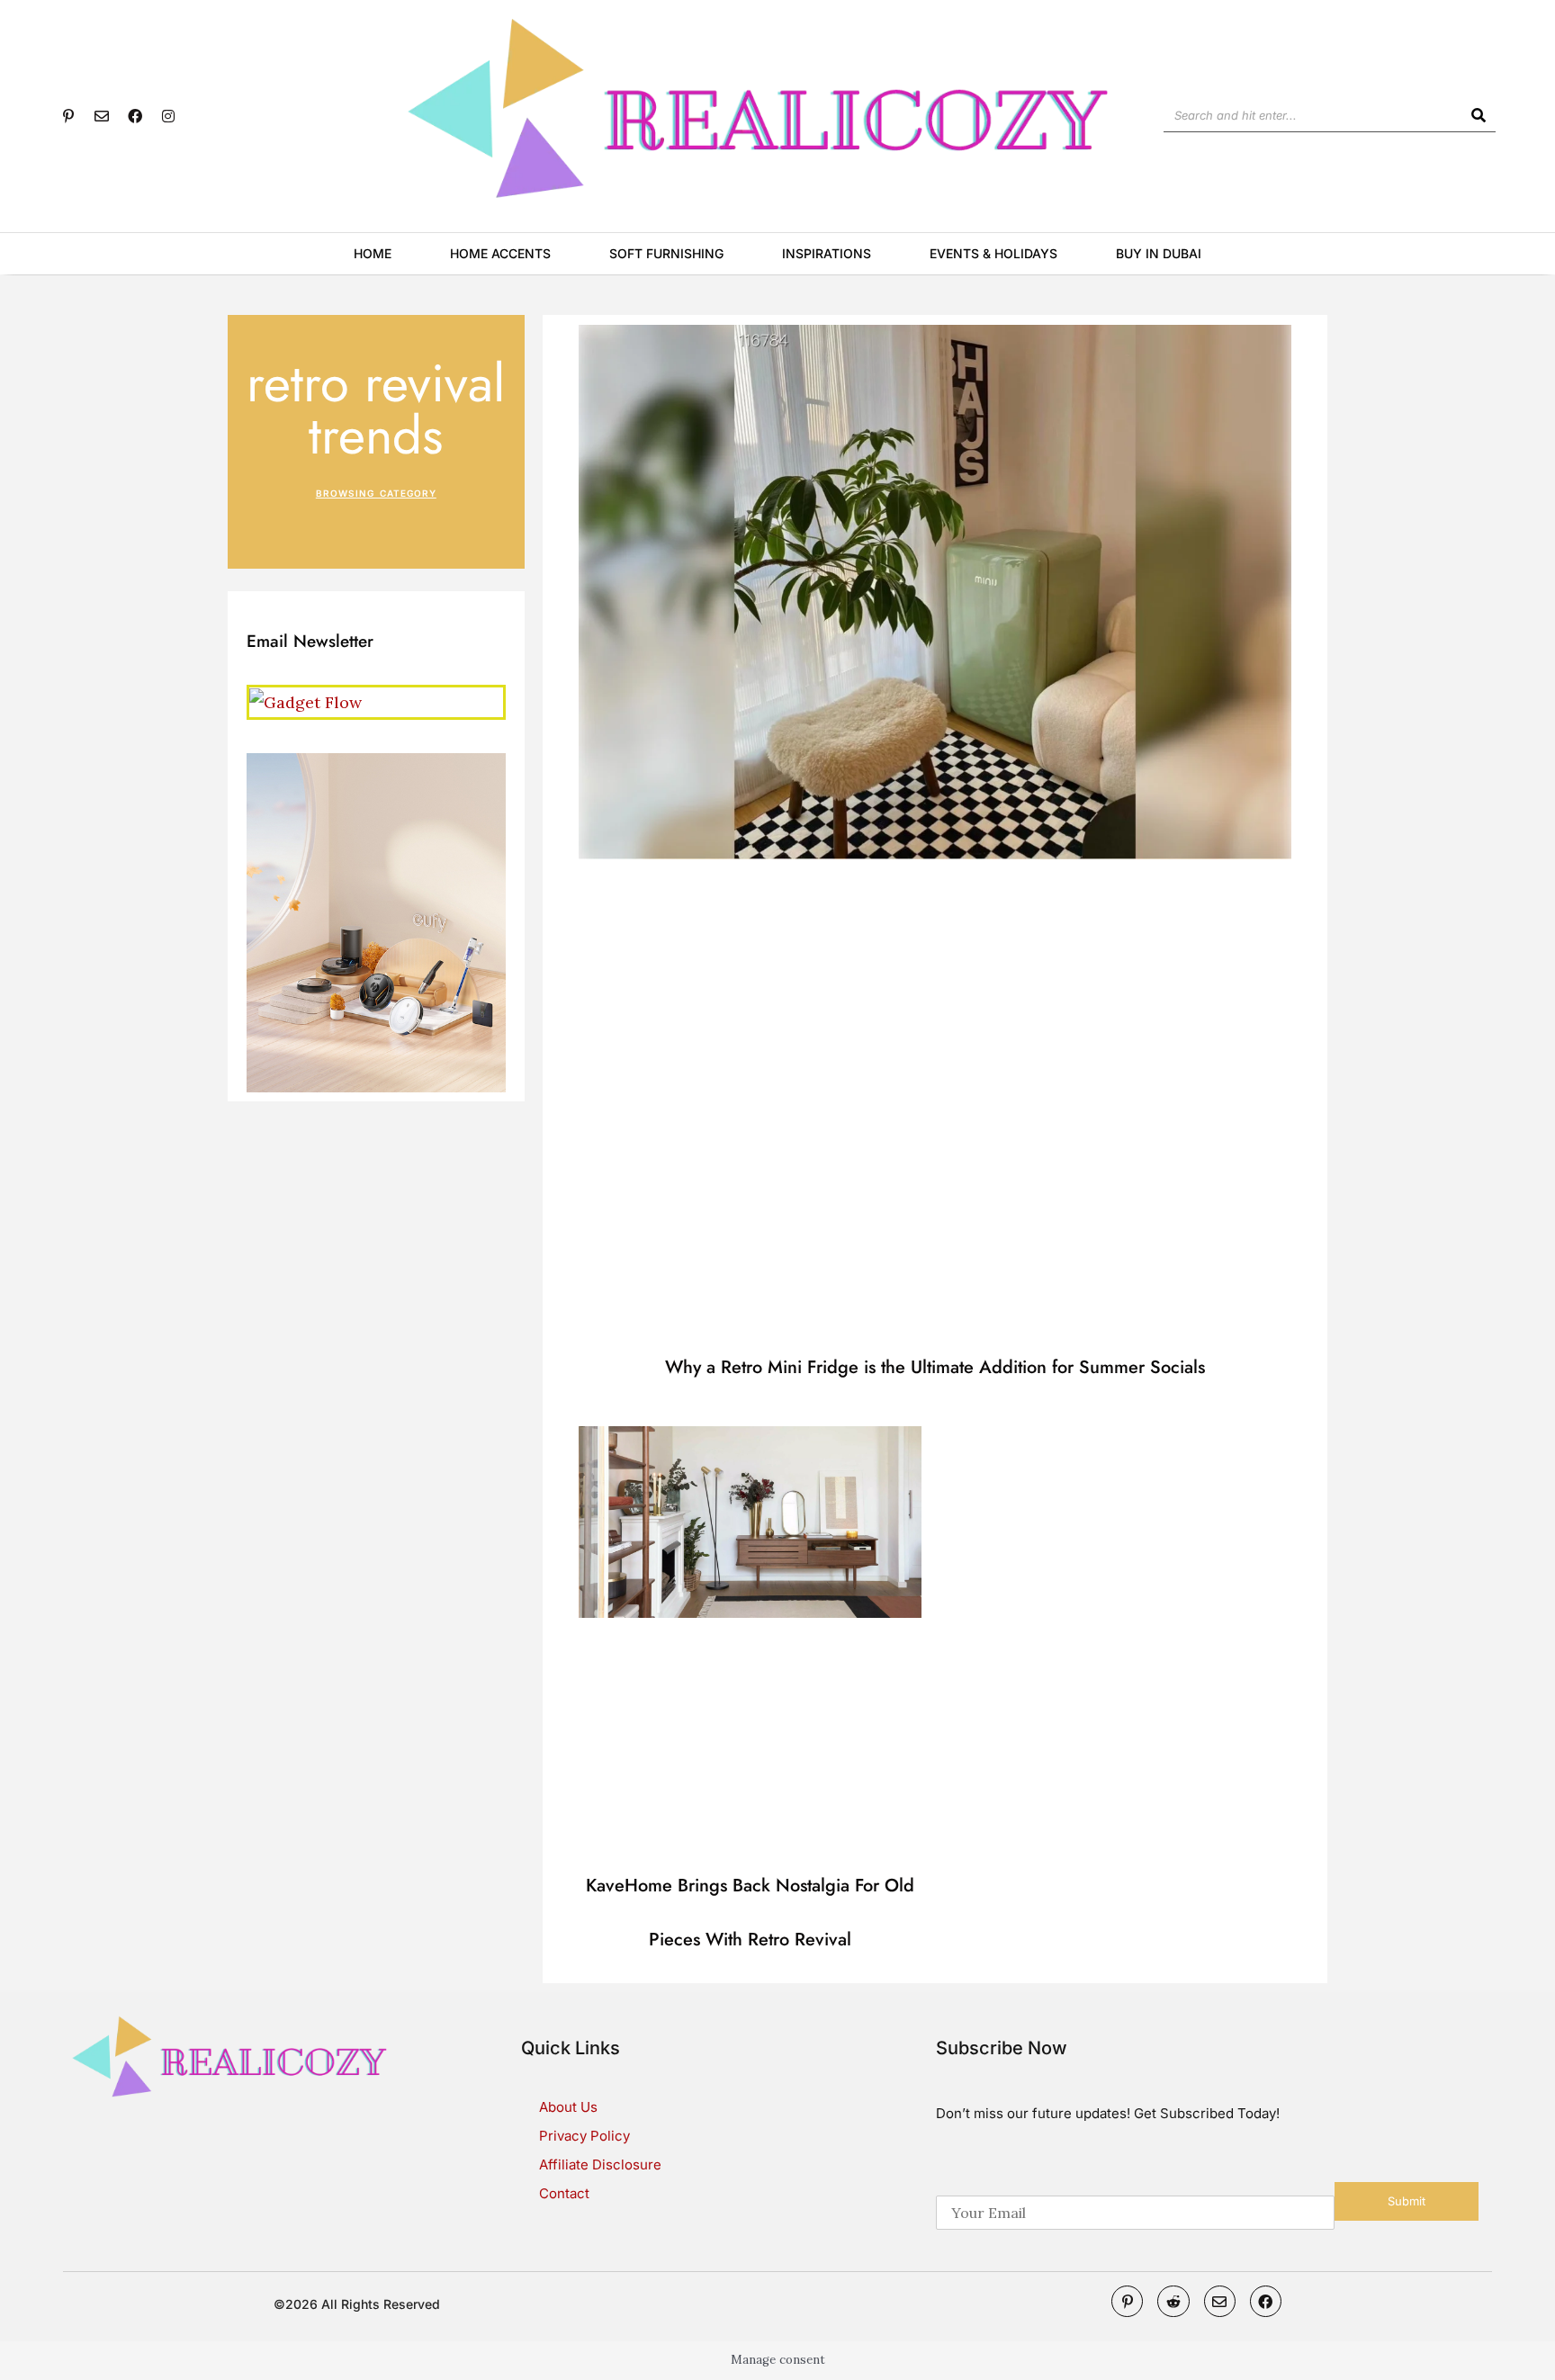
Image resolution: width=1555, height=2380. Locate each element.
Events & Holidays (993, 253)
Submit (1407, 2201)
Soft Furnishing (666, 253)
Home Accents (500, 253)
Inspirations (827, 253)
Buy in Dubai (1159, 253)
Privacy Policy (584, 2136)
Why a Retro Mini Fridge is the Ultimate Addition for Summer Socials (935, 1367)
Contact (564, 2193)
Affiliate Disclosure (600, 2164)
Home (373, 253)
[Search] (1479, 115)
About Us (568, 2107)
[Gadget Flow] (306, 701)
